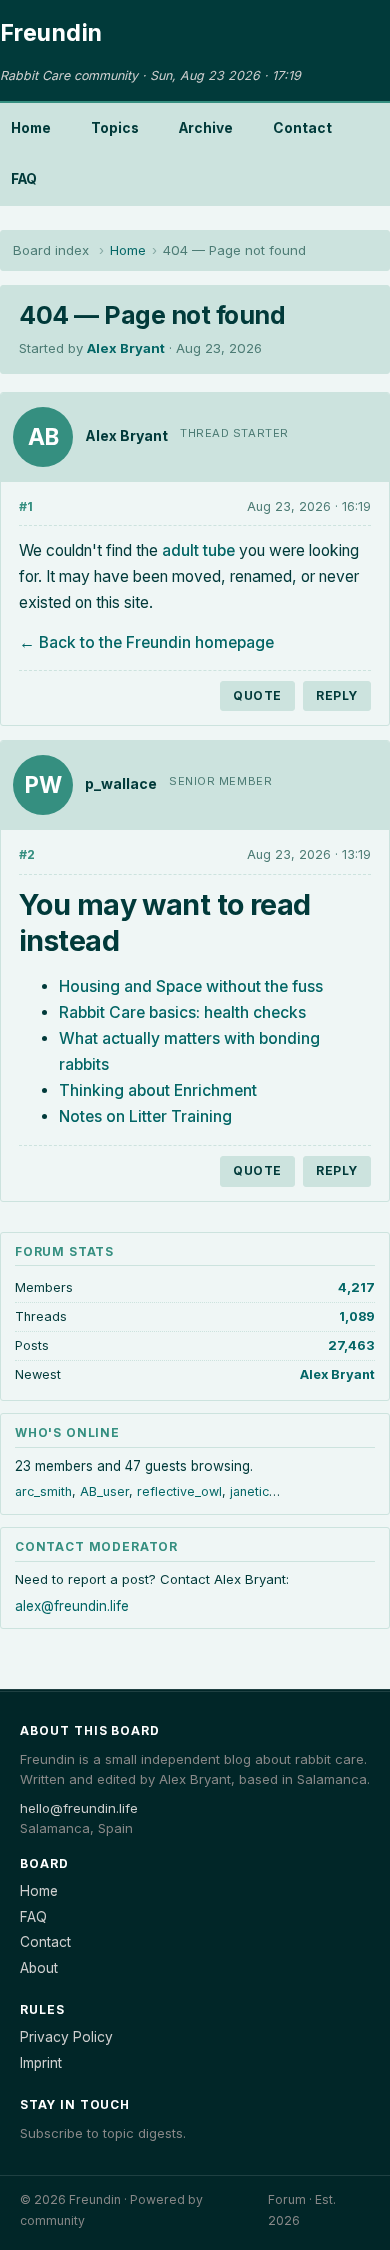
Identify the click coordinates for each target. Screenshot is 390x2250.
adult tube (198, 550)
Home (31, 128)
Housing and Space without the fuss (191, 986)
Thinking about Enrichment (158, 1090)
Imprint (41, 2063)
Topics (115, 128)
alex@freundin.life (72, 1606)
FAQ (24, 179)
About (39, 1968)
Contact (302, 128)
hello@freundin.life (79, 1808)
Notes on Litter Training (145, 1116)
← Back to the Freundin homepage (146, 642)
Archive (206, 128)
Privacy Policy (66, 2037)
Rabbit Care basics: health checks (182, 1012)
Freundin (51, 33)
